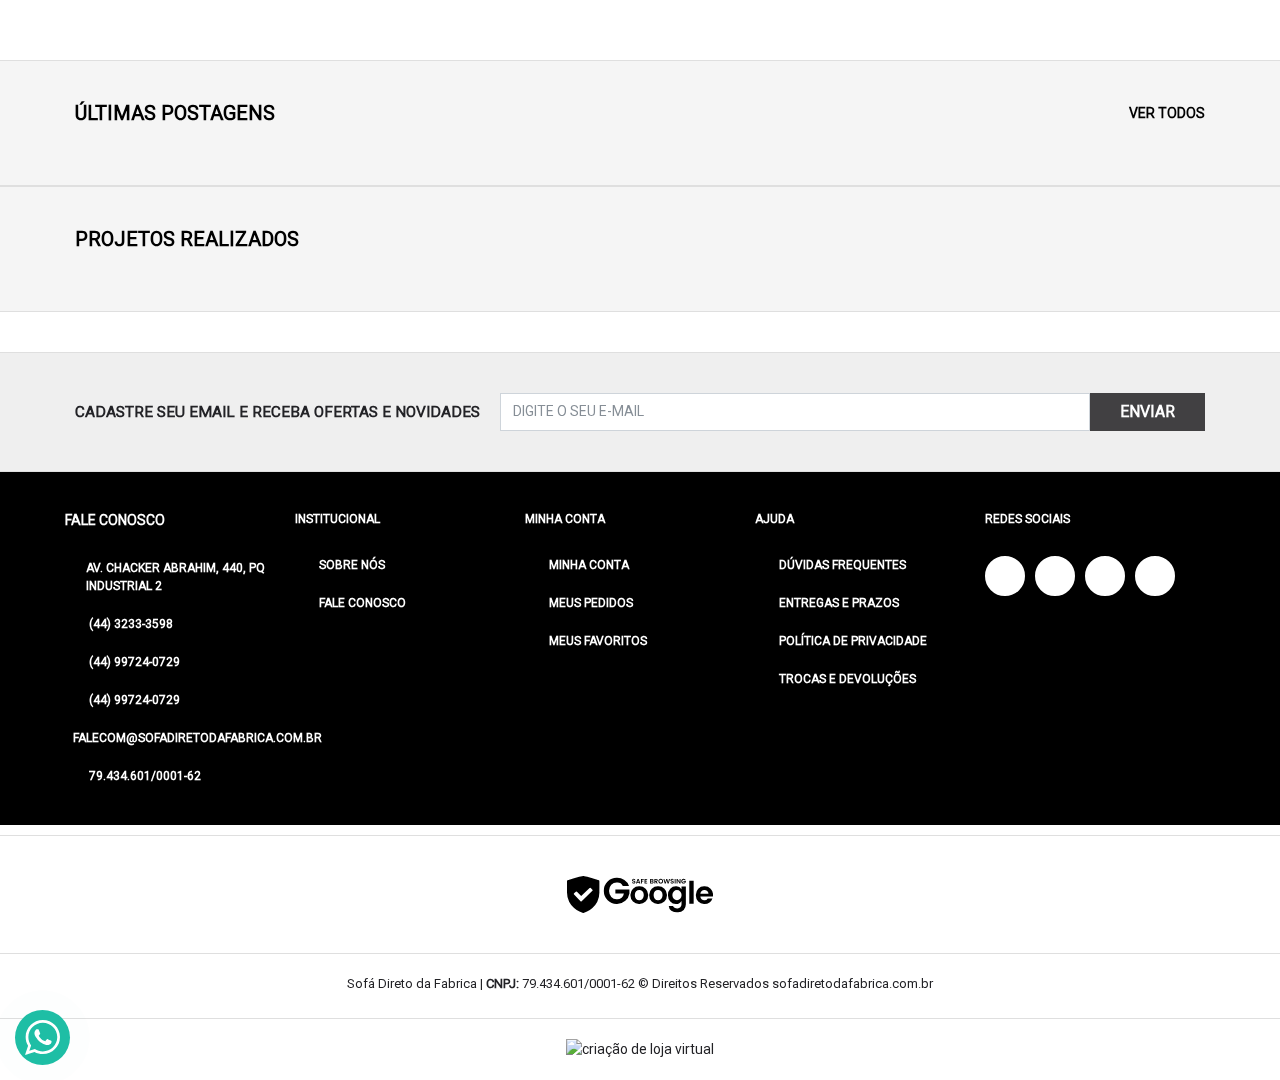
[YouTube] (1055, 576)
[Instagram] (1105, 576)
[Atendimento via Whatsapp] (42, 1037)
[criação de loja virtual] (640, 1049)
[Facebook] (1005, 576)
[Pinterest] (1155, 576)
